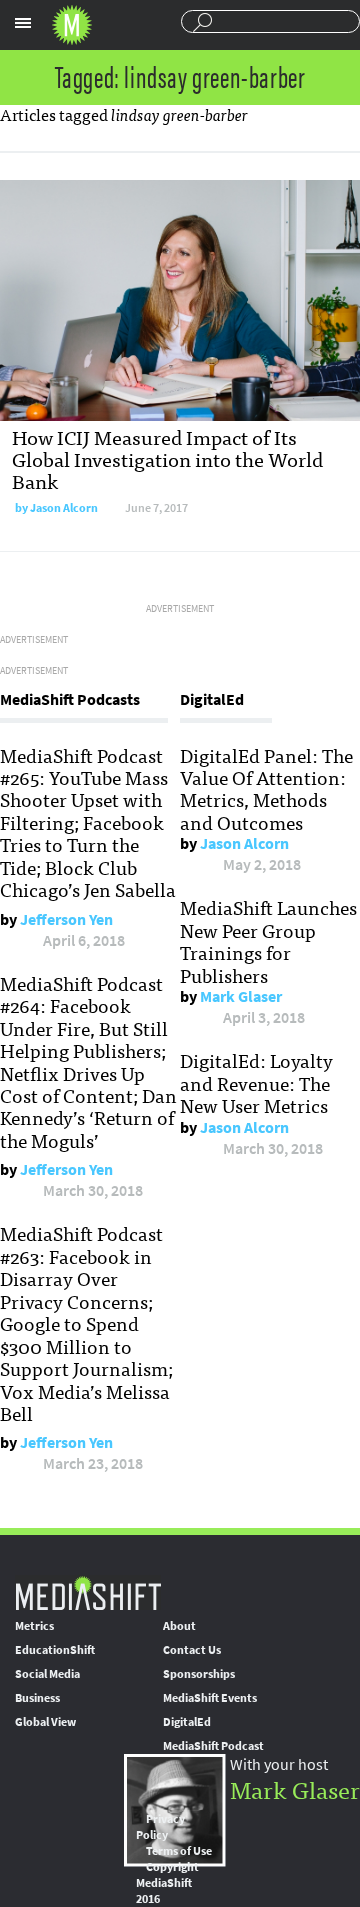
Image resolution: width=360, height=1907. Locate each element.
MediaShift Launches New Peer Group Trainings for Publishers (268, 940)
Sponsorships (199, 1674)
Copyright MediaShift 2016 (167, 1883)
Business (37, 1698)
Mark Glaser (241, 996)
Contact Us (192, 1650)
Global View (45, 1722)
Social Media (47, 1674)
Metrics (34, 1626)
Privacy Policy (160, 1827)
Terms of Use (179, 1851)
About (179, 1626)
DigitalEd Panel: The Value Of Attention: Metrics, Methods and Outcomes (266, 788)
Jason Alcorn (64, 508)
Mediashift (72, 25)
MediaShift (88, 1592)
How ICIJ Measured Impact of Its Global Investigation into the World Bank (167, 458)
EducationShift (55, 1650)
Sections (23, 23)
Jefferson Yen (66, 919)
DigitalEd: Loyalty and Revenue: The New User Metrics (256, 1082)
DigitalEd (187, 1722)
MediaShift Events (210, 1698)
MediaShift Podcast (213, 1746)
